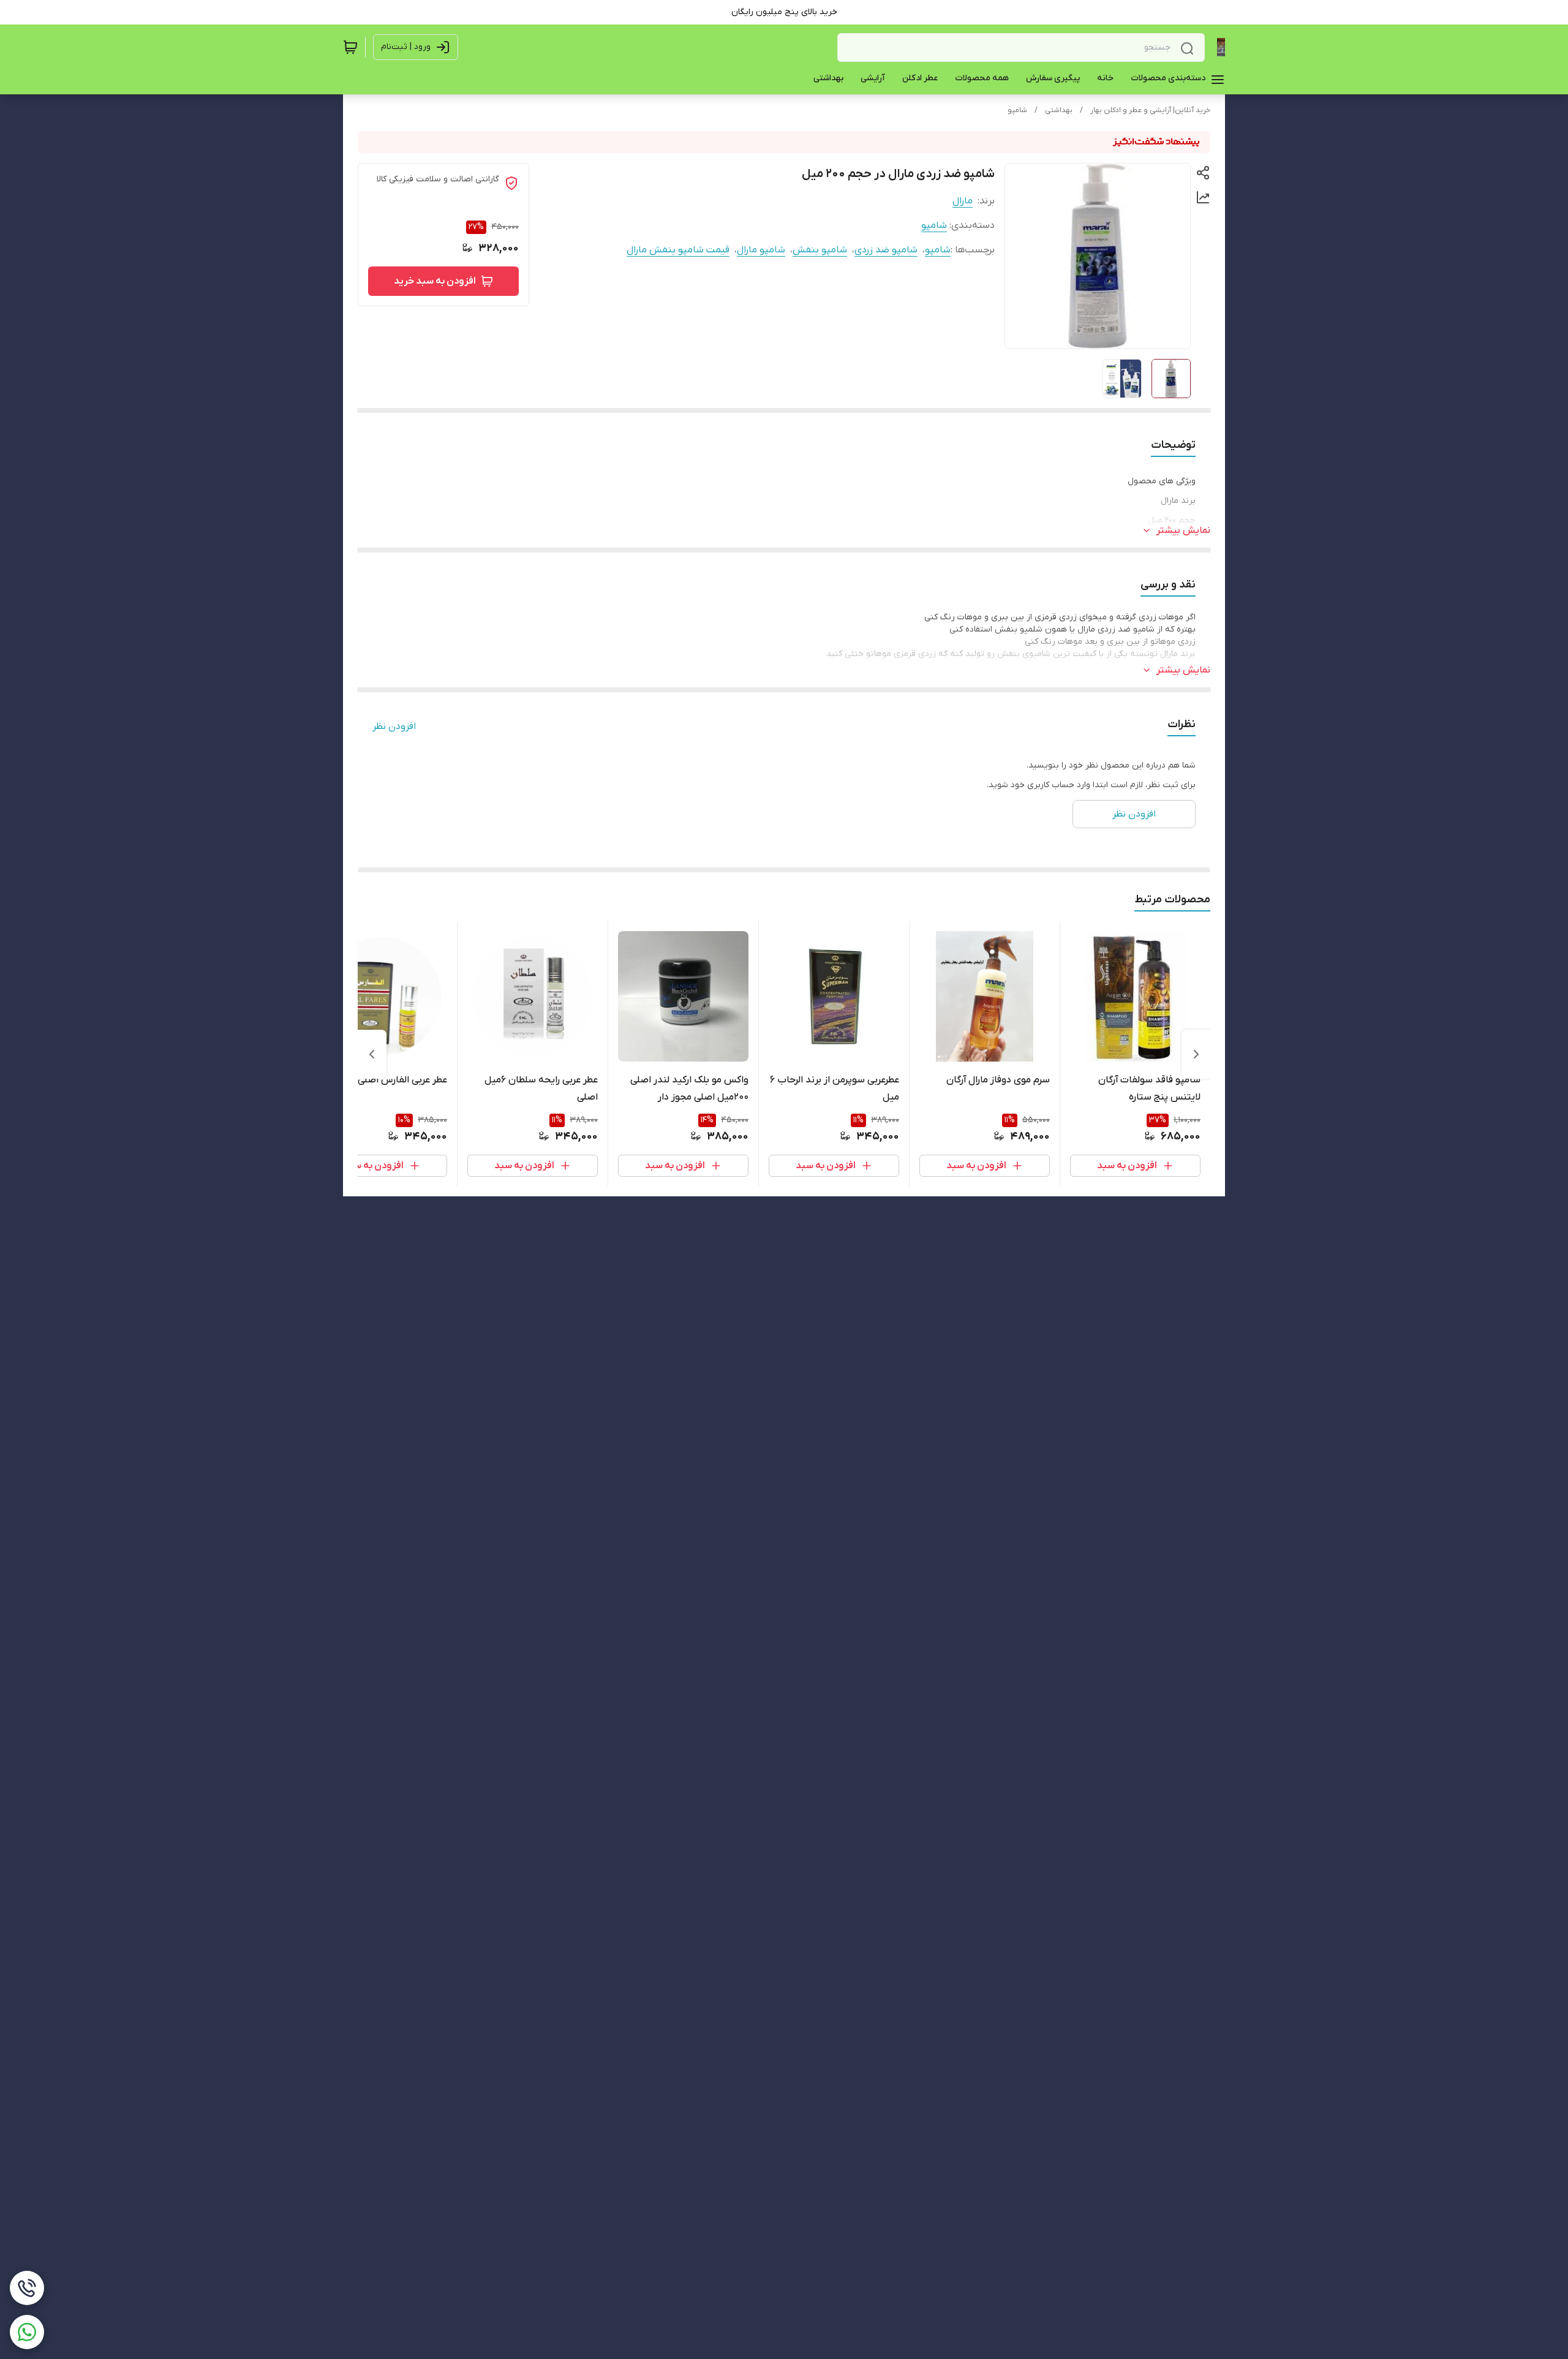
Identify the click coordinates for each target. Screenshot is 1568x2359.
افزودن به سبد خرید (435, 281)
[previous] (1196, 1054)
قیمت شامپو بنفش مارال (678, 250)
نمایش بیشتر (1183, 530)
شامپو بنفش (820, 250)
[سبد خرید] (350, 47)
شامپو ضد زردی (886, 250)
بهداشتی (1059, 110)
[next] (372, 1054)
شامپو (1017, 110)
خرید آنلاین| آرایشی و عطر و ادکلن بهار (1150, 110)
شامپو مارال (761, 250)
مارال (963, 201)
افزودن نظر (394, 727)
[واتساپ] (27, 2332)
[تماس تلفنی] (27, 2288)
